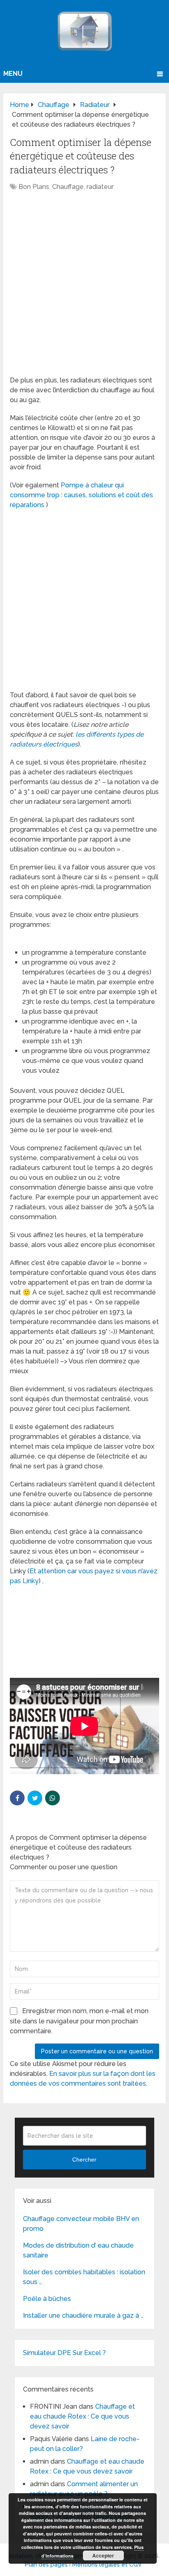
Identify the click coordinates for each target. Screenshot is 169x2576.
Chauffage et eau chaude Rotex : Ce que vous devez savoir (82, 2416)
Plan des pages (46, 2565)
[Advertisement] (84, 288)
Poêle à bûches (47, 2299)
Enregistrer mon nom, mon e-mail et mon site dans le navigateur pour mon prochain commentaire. (79, 2021)
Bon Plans (34, 187)
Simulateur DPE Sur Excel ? (64, 2353)
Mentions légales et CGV (107, 2565)
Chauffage (68, 187)
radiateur (100, 187)
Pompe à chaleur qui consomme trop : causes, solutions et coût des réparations (81, 495)
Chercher (84, 2160)
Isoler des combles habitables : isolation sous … (84, 2277)
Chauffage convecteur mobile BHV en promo (81, 2224)
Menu (13, 74)
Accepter (103, 2556)
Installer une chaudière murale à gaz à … (83, 2315)
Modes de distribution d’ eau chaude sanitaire (78, 2250)
